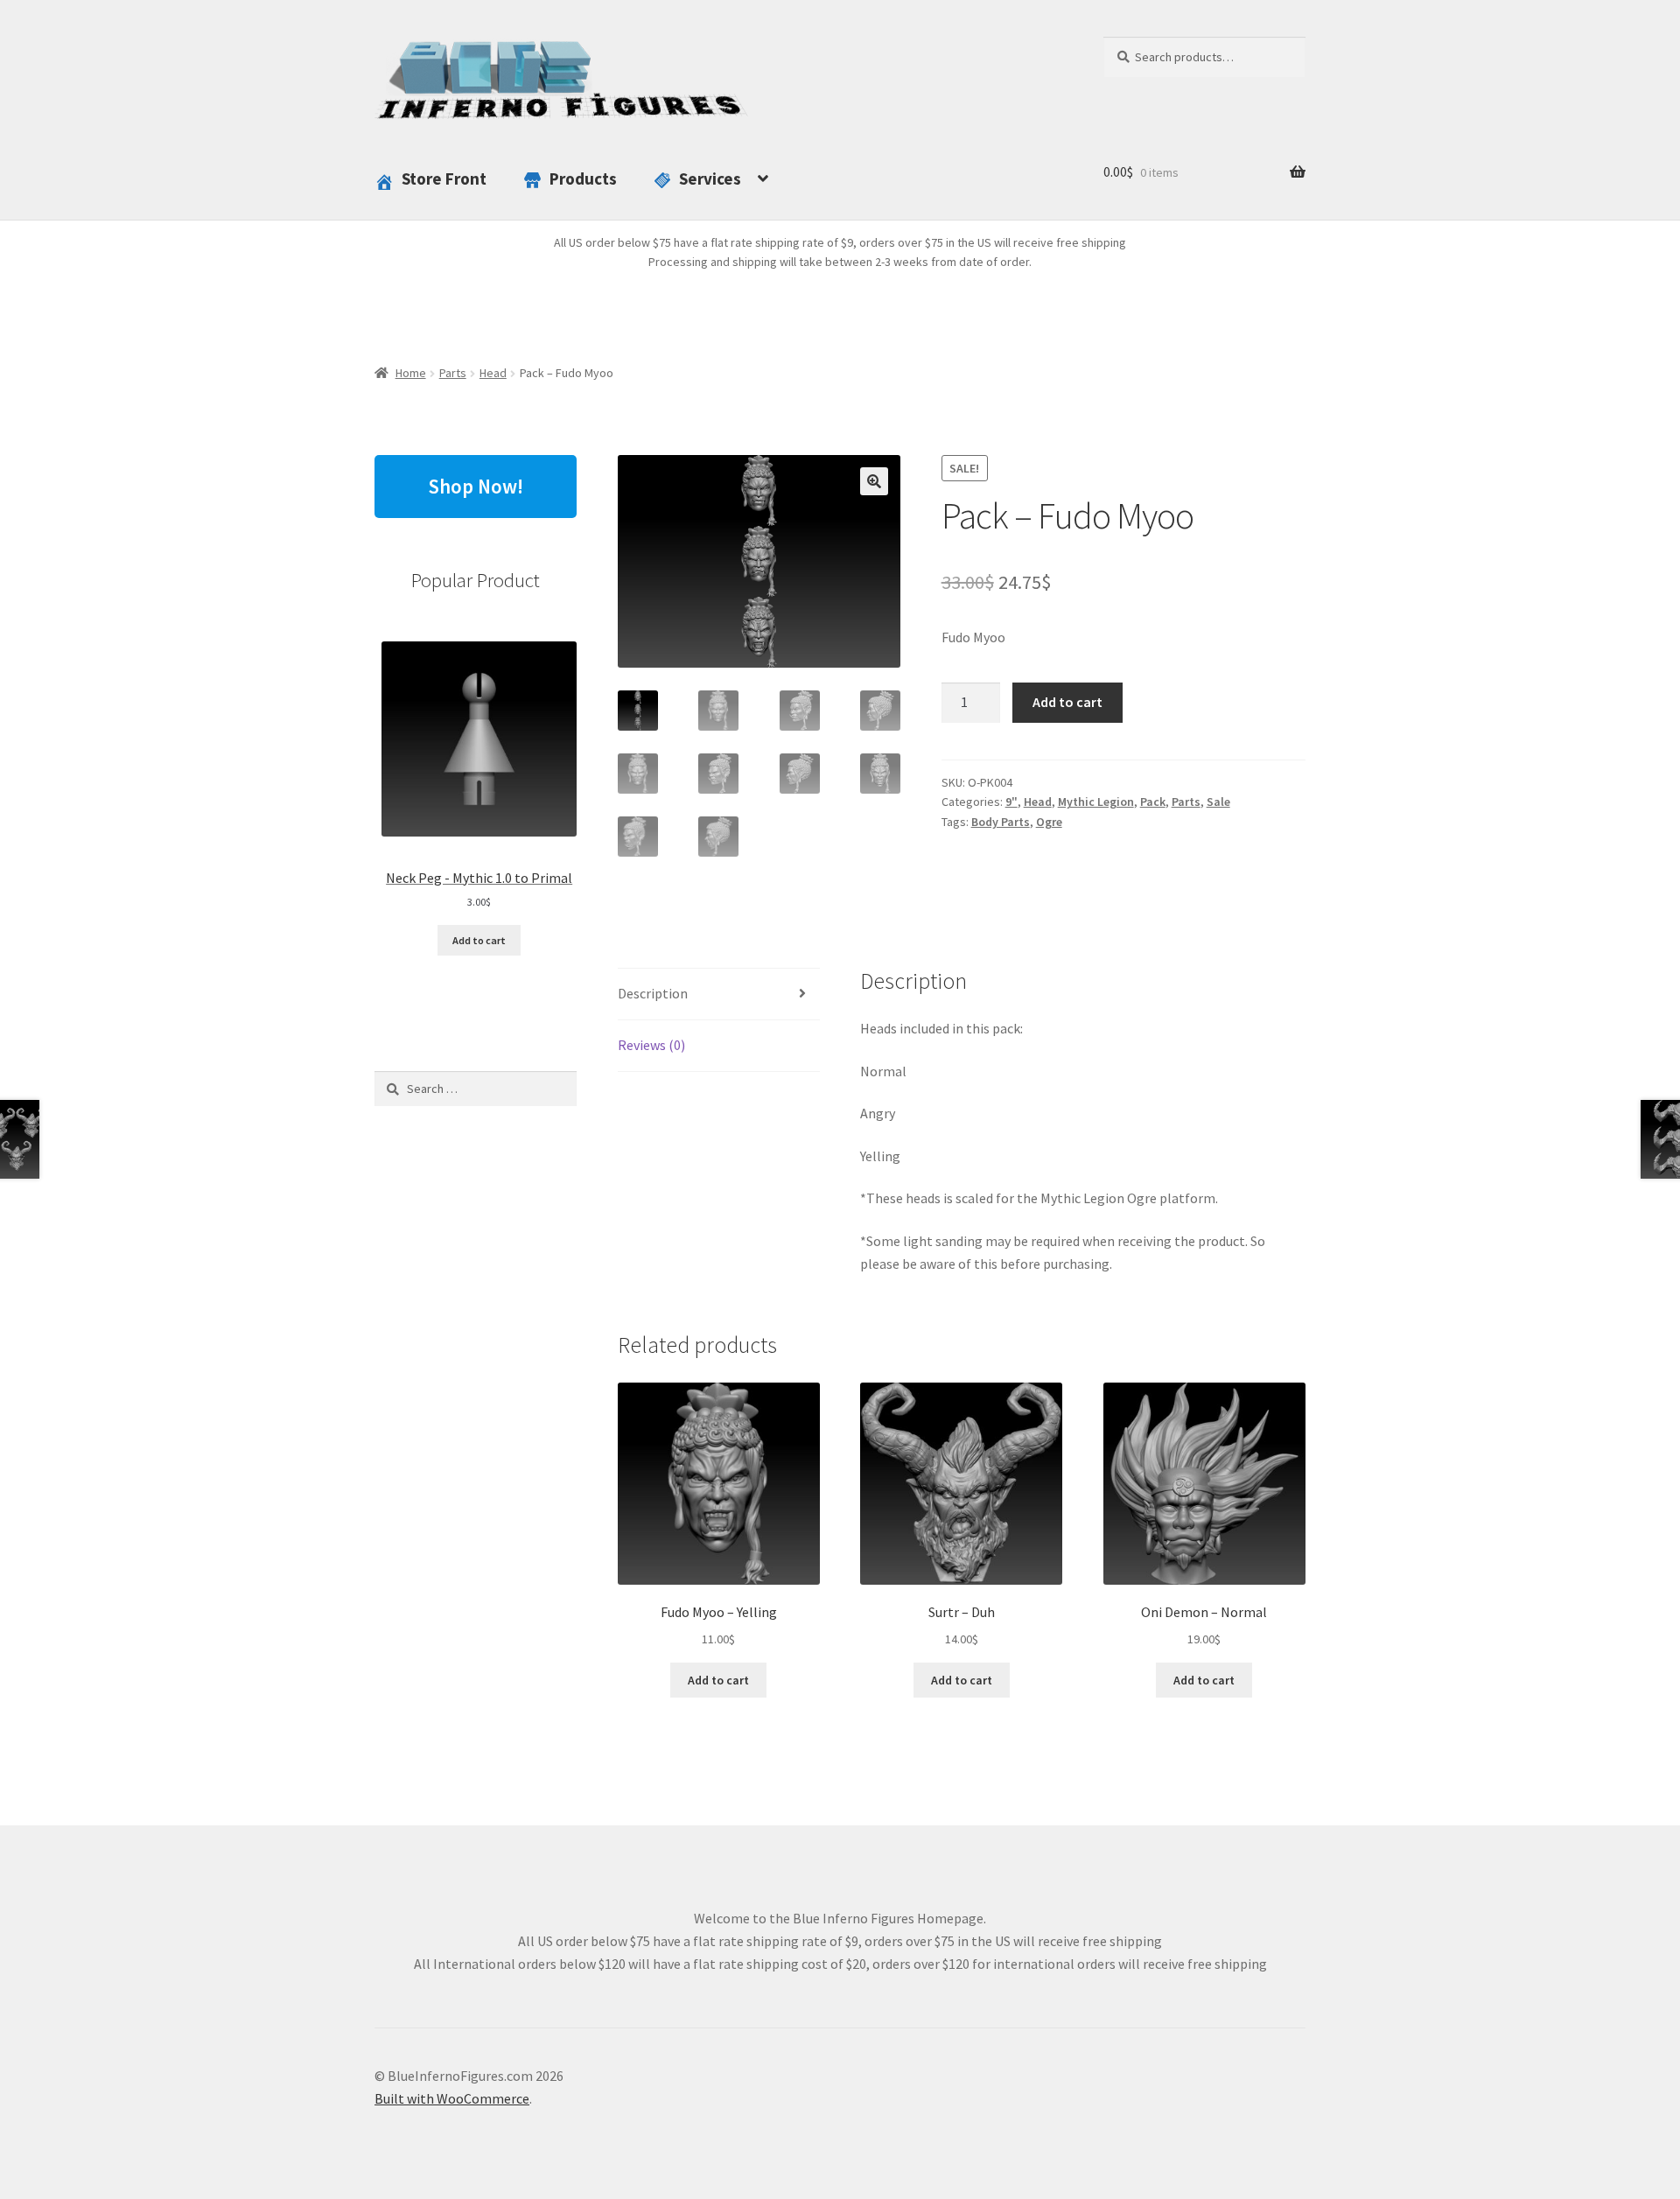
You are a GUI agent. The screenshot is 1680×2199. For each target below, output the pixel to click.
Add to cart (1067, 702)
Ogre (1049, 822)
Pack (1153, 802)
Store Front (444, 179)
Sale (1218, 802)
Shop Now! (476, 486)
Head (493, 373)
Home (411, 373)
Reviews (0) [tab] (651, 1045)
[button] (874, 481)
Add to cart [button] (718, 1680)
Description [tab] (653, 993)
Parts (453, 373)
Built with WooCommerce (452, 2098)
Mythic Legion (1096, 802)
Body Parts (1001, 822)
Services (710, 179)
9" (1011, 802)
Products (583, 179)
